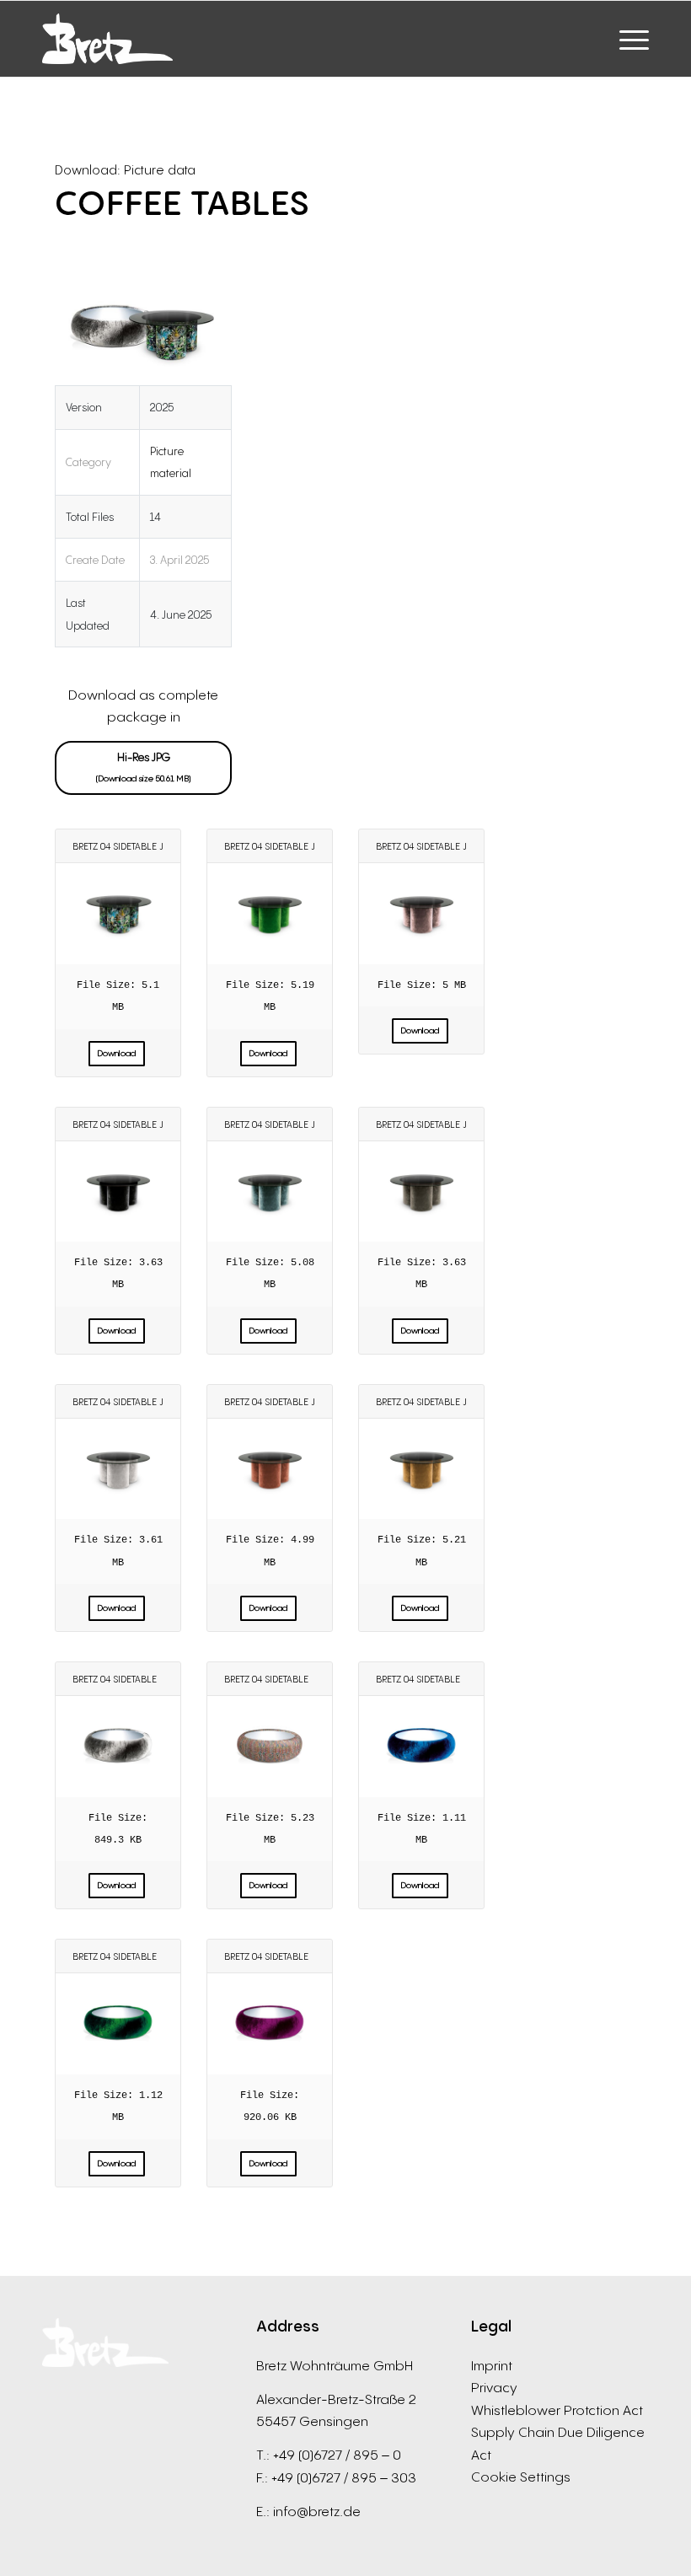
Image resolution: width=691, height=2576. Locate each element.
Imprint (492, 2365)
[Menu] (626, 39)
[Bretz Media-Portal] (107, 39)
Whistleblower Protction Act (557, 2410)
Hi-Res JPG (144, 767)
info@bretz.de (317, 2511)
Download (117, 1053)
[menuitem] (626, 39)
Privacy (494, 2387)
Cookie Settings (521, 2477)
